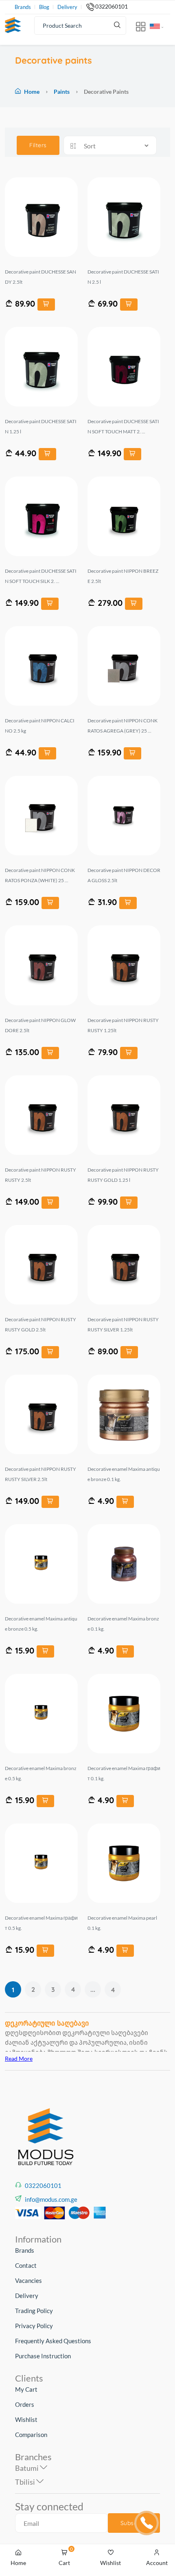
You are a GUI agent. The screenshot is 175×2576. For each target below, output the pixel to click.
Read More (19, 2058)
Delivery (67, 7)
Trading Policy (34, 2311)
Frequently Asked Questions (53, 2341)
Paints (62, 92)
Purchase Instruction (43, 2356)
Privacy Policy (34, 2326)
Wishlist (26, 2419)
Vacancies (28, 2280)
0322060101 (112, 7)
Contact (26, 2265)
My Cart (26, 2389)
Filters (38, 145)
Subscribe (134, 2523)
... (93, 1989)
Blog (44, 7)
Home (32, 92)
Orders (25, 2404)
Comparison (31, 2435)
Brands (23, 7)
